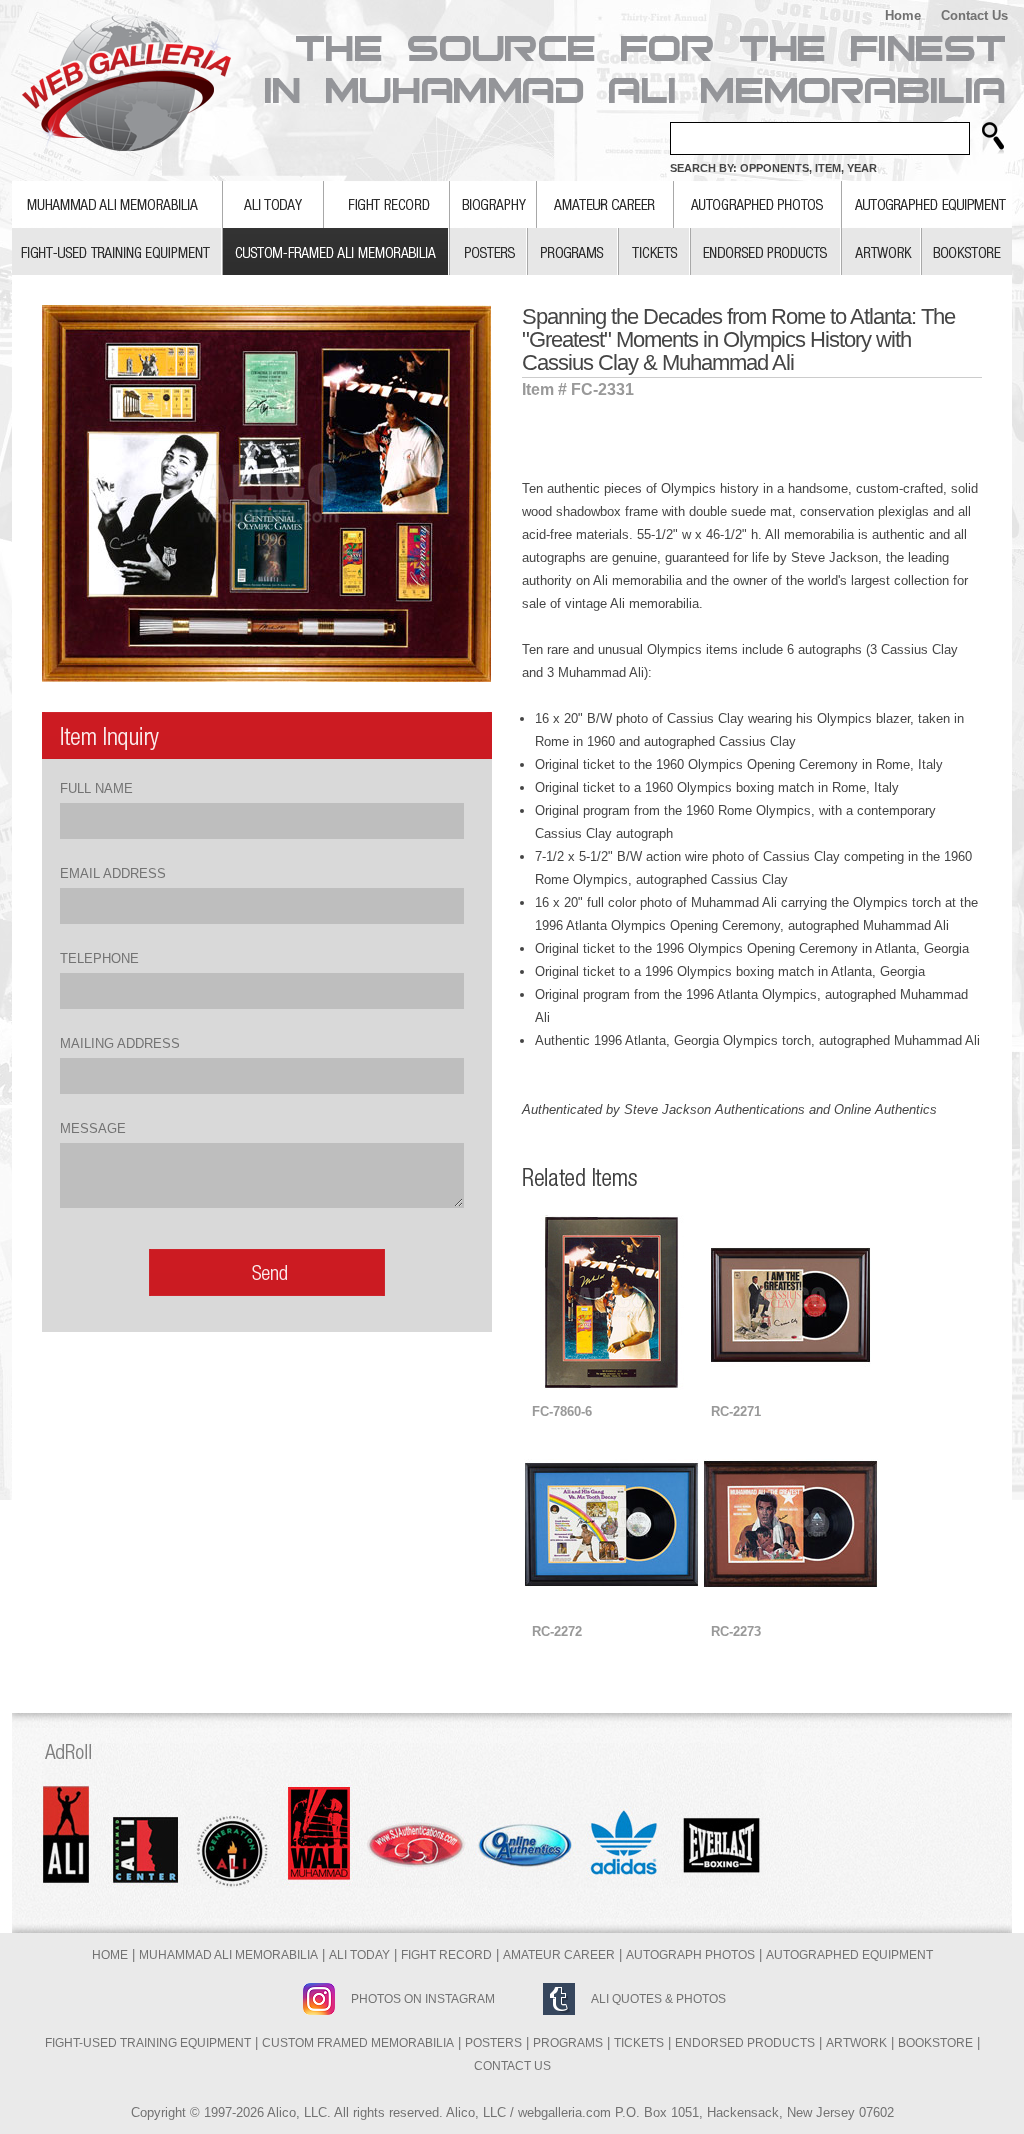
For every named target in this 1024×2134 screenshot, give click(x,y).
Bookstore (935, 2043)
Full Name (96, 788)
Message (93, 1128)
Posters (493, 2043)
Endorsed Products (745, 2043)
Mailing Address (120, 1043)
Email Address (113, 873)
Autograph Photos (690, 1955)
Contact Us (974, 15)
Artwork (856, 2043)
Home (903, 15)
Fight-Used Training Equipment (148, 2043)
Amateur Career (559, 1955)
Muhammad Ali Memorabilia (228, 1955)
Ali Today (359, 1955)
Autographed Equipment (849, 1955)
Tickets (639, 2043)
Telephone (99, 958)
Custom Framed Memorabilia (358, 2043)
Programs (568, 2043)
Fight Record (446, 1955)
